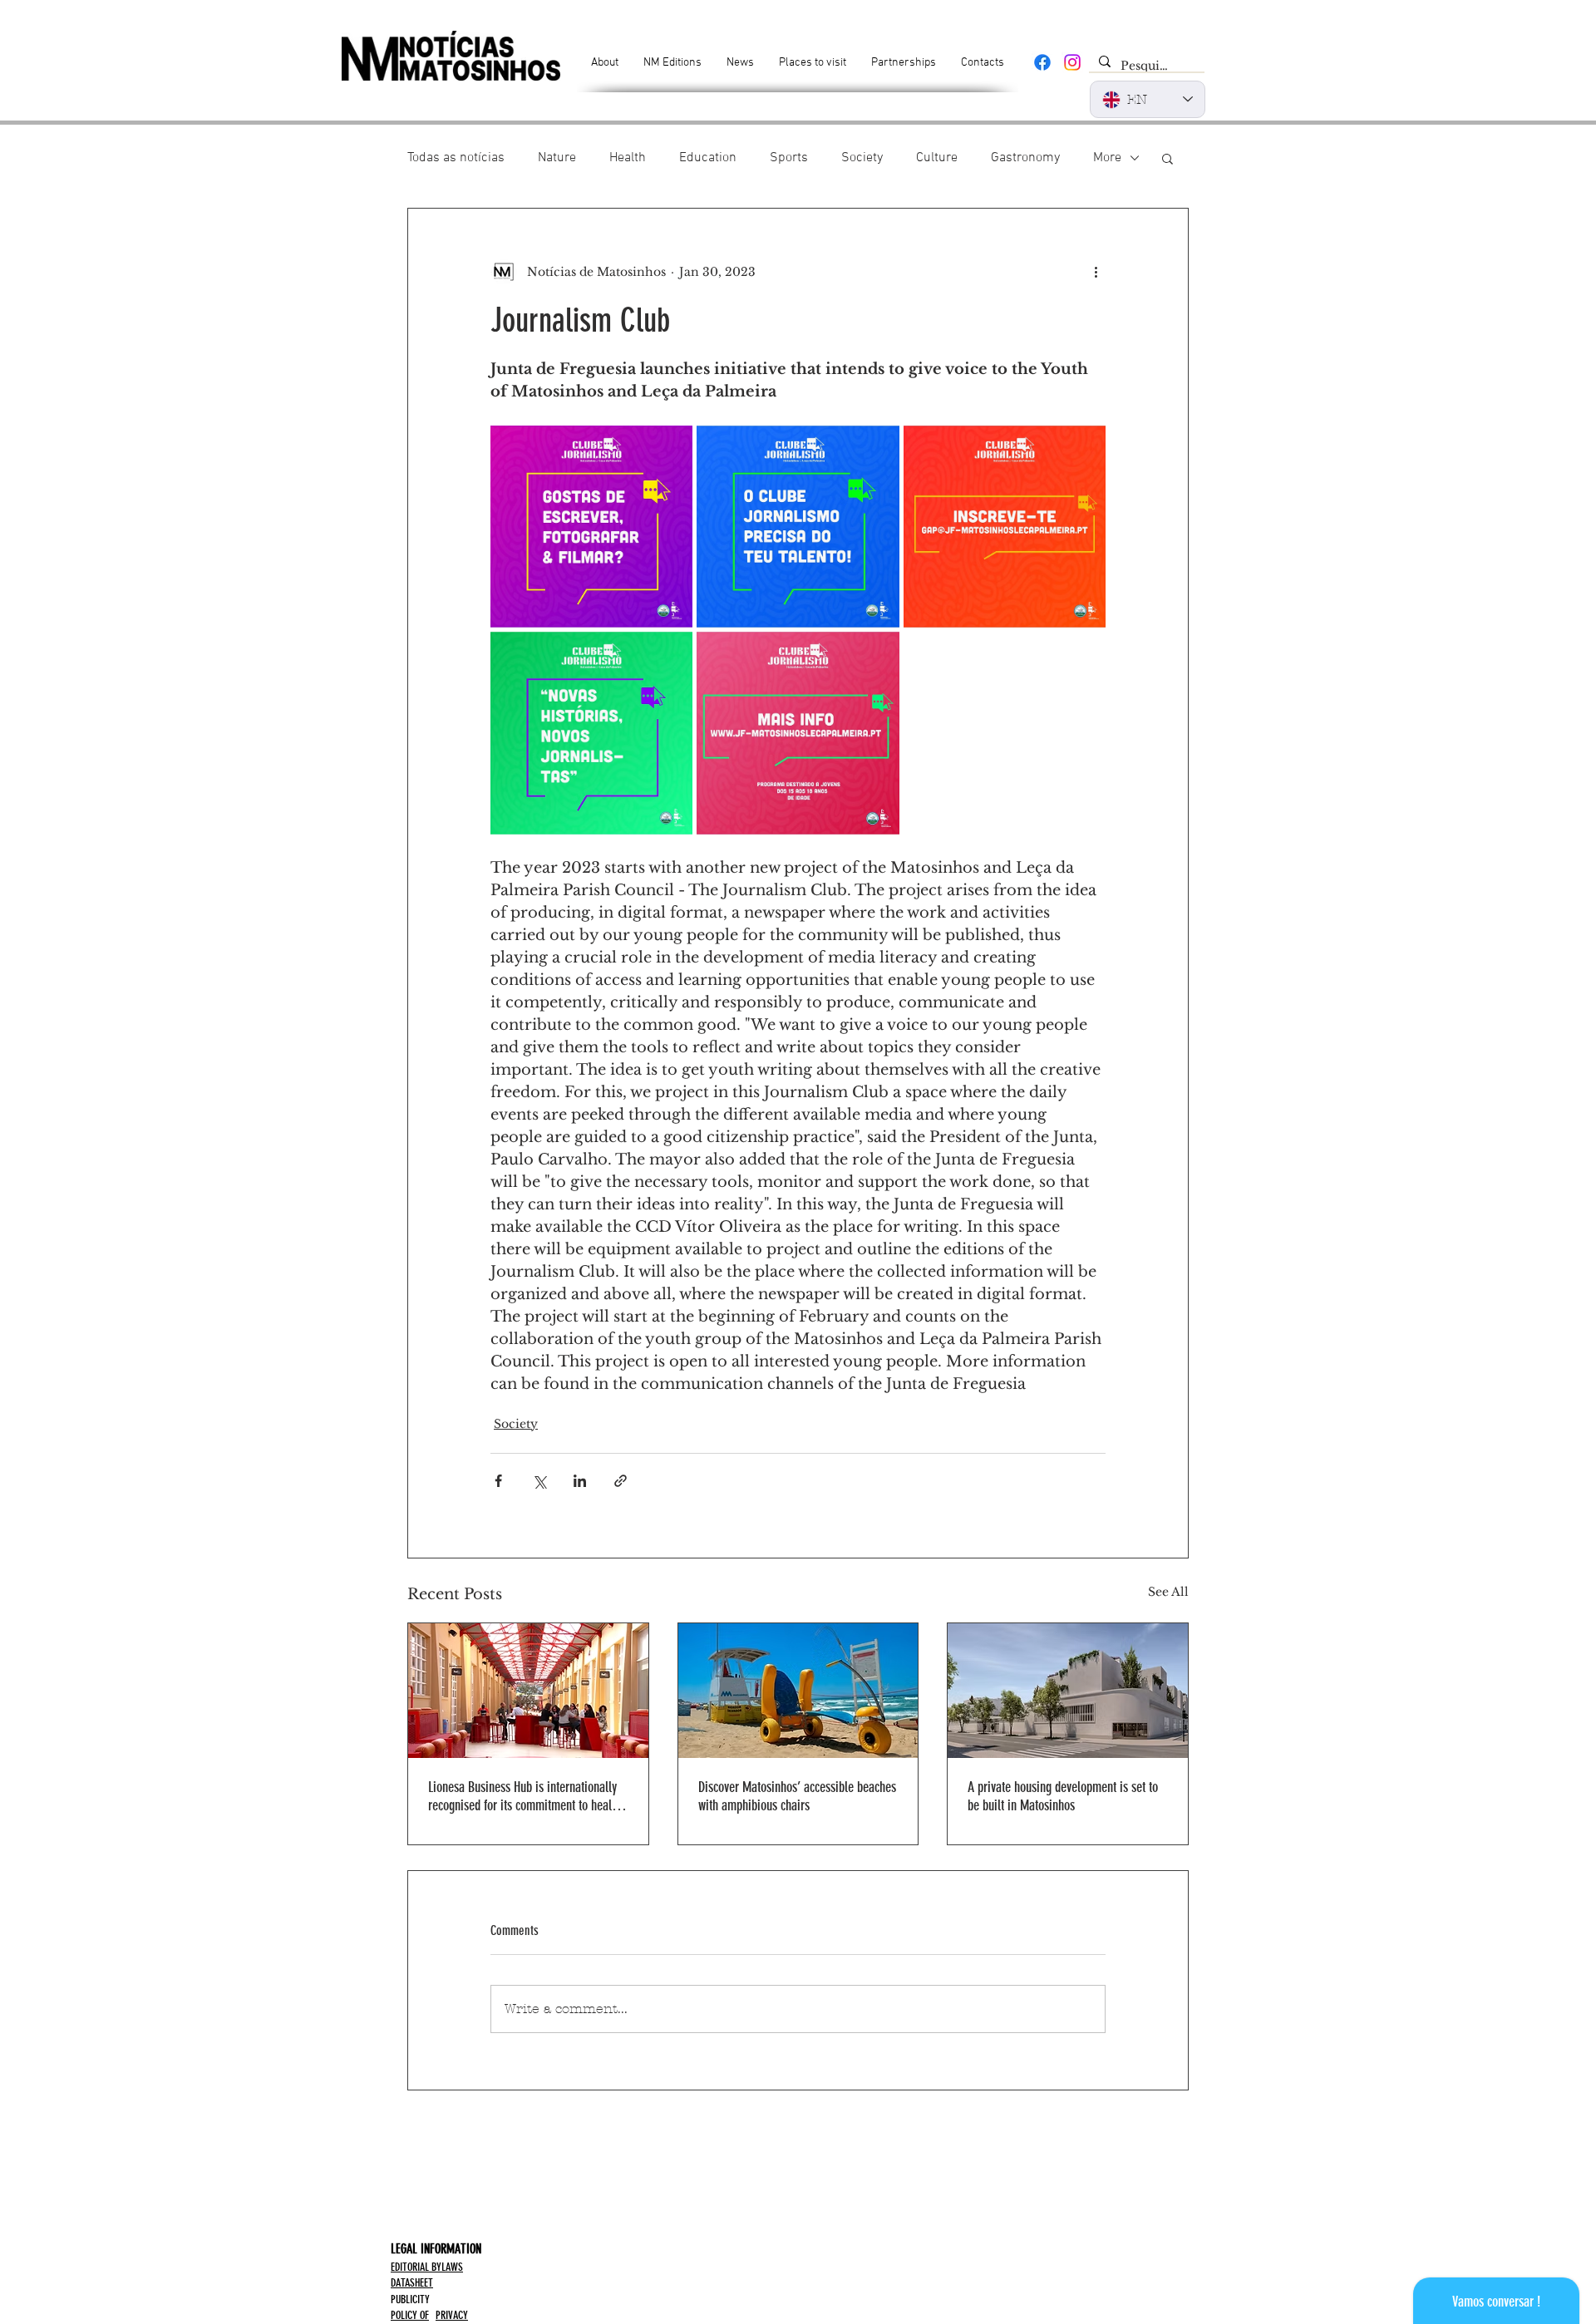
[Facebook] (1042, 62)
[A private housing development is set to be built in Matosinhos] (1068, 1691)
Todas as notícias (456, 158)
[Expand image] (591, 527)
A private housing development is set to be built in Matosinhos (1063, 1796)
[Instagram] (1072, 62)
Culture (937, 158)
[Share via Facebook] (498, 1481)
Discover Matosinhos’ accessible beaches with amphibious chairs (797, 1796)
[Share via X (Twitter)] (539, 1481)
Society (862, 158)
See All (1168, 1592)
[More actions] (1096, 272)
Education (708, 158)
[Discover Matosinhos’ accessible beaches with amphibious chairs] (798, 1691)
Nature (557, 158)
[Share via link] (621, 1481)
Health (628, 158)
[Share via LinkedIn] (580, 1481)
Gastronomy (1025, 158)
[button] (1167, 158)
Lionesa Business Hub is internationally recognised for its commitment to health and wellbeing (525, 1796)
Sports (789, 158)
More (1107, 158)
